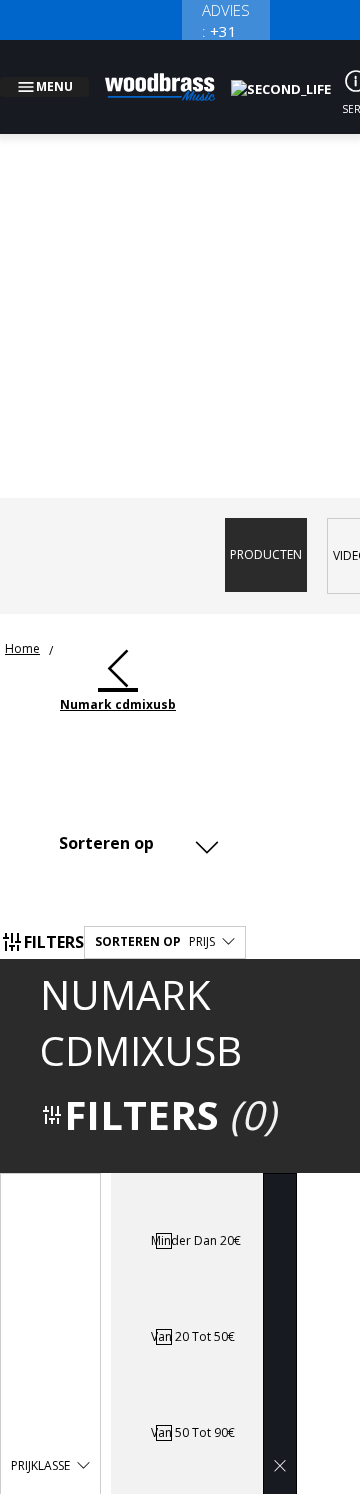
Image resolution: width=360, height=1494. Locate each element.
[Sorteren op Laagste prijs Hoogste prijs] (134, 819)
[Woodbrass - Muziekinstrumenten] (171, 75)
